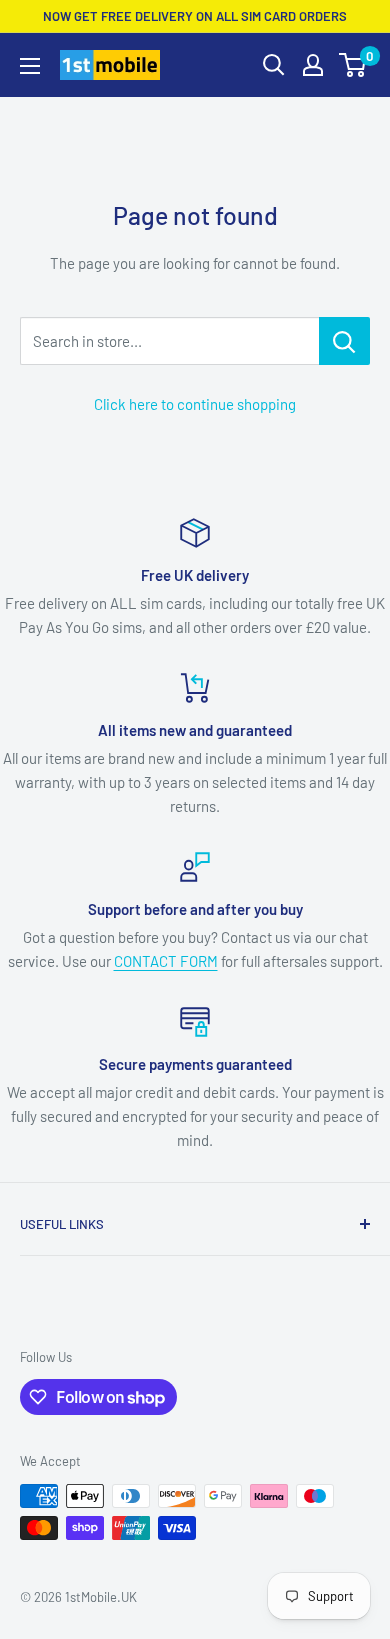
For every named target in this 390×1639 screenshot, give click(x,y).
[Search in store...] (344, 341)
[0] (353, 65)
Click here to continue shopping (195, 404)
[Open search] (274, 65)
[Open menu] (30, 66)
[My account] (313, 65)
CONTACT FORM (166, 961)
